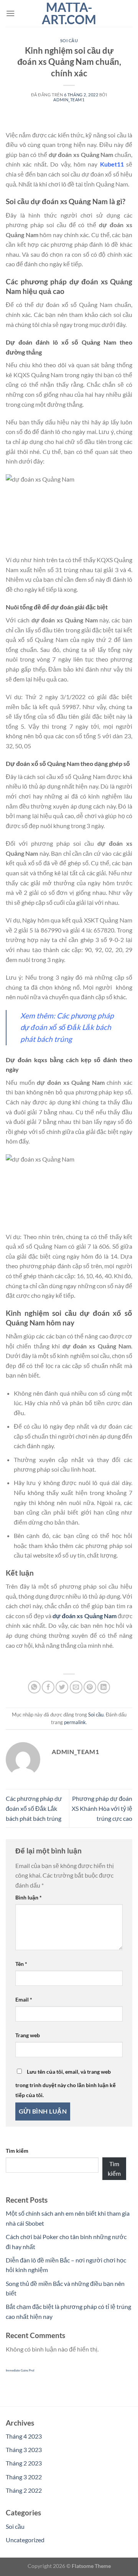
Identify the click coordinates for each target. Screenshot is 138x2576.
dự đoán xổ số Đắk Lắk (57, 1027)
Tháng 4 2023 (24, 2436)
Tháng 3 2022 (24, 2477)
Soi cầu (69, 40)
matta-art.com (69, 13)
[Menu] (10, 13)
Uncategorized (25, 2540)
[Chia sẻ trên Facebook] (48, 1687)
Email (24, 1999)
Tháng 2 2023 (24, 2463)
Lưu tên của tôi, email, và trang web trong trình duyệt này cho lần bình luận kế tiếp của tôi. (66, 2083)
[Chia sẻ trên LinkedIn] (104, 1687)
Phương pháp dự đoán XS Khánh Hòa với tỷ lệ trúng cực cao (102, 1808)
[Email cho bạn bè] (76, 1687)
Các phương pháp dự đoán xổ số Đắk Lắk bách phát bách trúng (34, 1808)
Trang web (28, 2035)
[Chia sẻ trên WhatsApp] (34, 1687)
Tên (21, 1964)
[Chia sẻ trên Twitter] (62, 1687)
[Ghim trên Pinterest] (90, 1687)
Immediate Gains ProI (20, 2370)
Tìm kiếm (17, 2151)
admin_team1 (69, 100)
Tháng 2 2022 (24, 2490)
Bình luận (29, 1897)
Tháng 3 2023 (24, 2450)
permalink (75, 1722)
